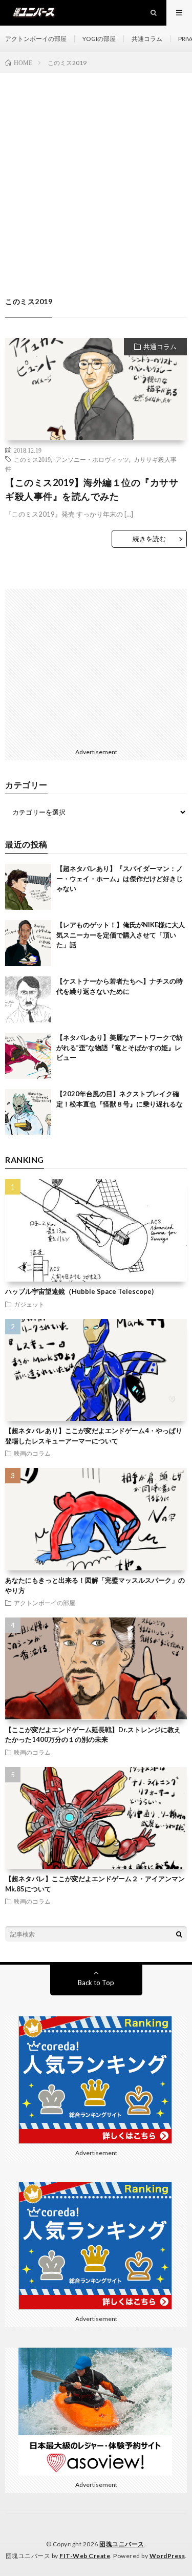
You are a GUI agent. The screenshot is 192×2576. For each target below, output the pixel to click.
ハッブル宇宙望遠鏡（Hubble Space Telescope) (79, 1291)
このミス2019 (32, 459)
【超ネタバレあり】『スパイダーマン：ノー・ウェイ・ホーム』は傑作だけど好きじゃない (120, 878)
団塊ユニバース (122, 2544)
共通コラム (147, 39)
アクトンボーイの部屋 (36, 39)
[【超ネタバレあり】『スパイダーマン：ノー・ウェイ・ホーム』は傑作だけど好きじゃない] (28, 887)
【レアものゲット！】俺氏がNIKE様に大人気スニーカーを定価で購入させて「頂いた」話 (121, 935)
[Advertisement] (96, 174)
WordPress (167, 2556)
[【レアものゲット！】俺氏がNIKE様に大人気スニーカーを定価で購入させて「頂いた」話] (28, 943)
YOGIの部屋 (99, 39)
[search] (179, 1934)
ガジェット (29, 1304)
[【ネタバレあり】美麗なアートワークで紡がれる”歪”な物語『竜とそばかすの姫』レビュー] (28, 1056)
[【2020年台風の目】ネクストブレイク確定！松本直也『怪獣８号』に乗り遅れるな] (28, 1112)
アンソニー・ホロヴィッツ (92, 459)
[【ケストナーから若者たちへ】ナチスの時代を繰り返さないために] (28, 999)
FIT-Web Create (85, 2556)
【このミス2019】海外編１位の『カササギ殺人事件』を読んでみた (92, 489)
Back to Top (96, 1983)
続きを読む (149, 539)
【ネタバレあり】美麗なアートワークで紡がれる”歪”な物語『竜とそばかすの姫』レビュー (120, 1047)
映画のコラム (32, 1453)
